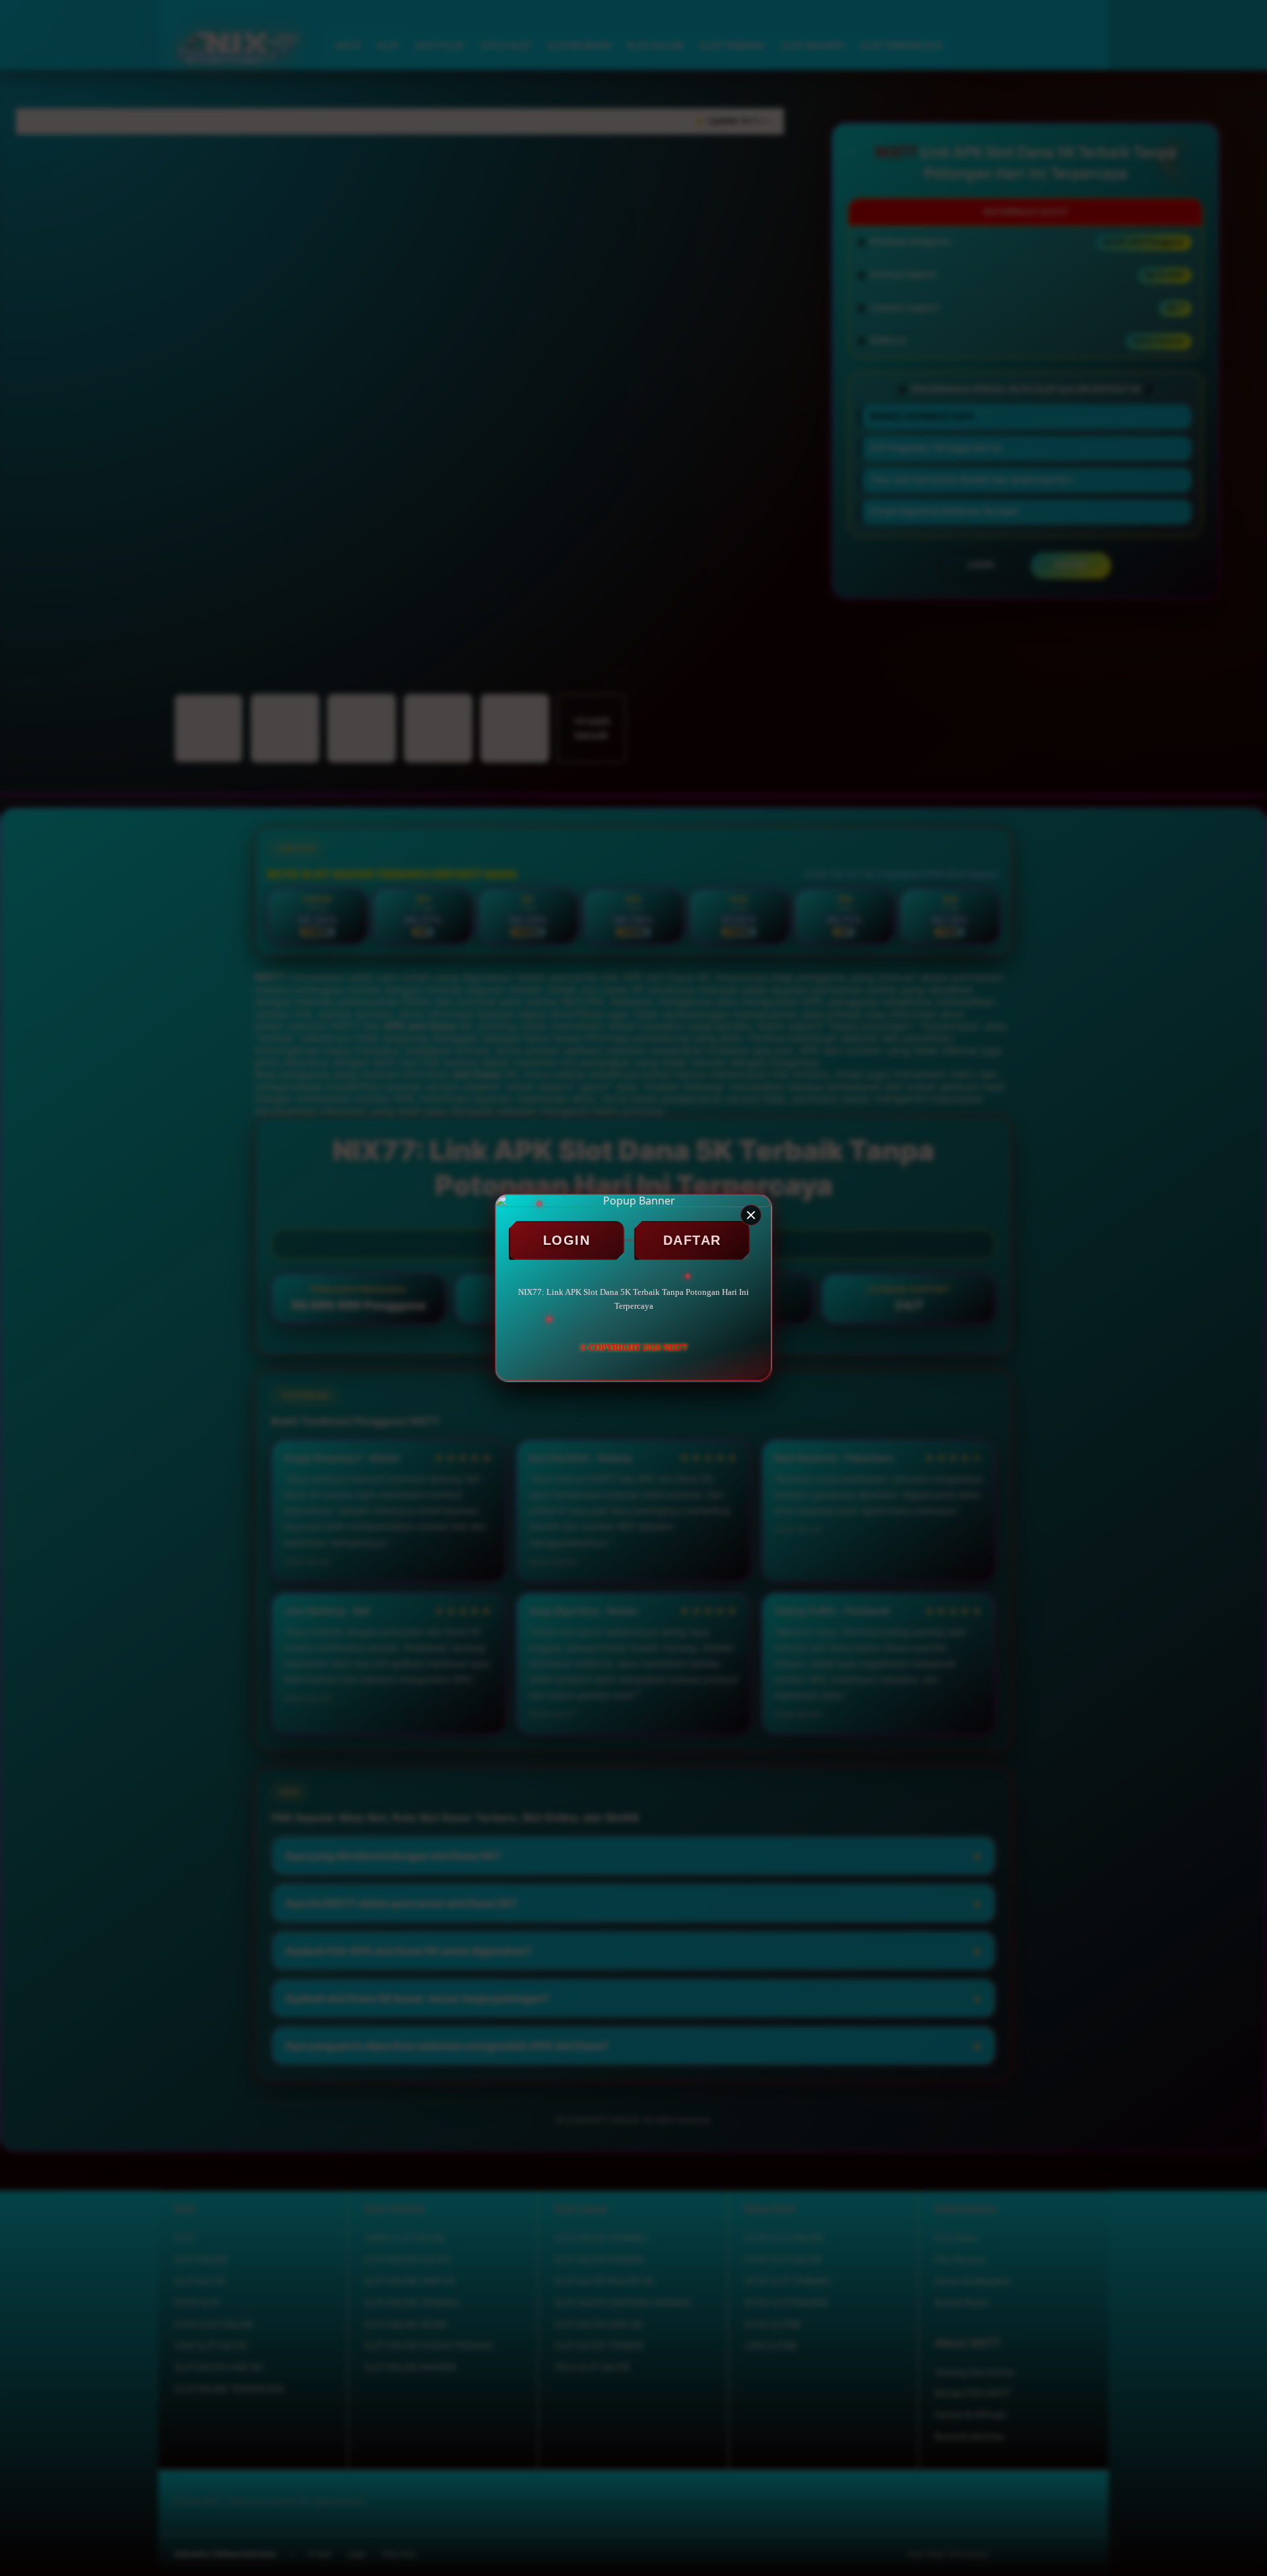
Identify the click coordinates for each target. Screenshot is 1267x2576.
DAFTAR (692, 1240)
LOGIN (567, 1240)
